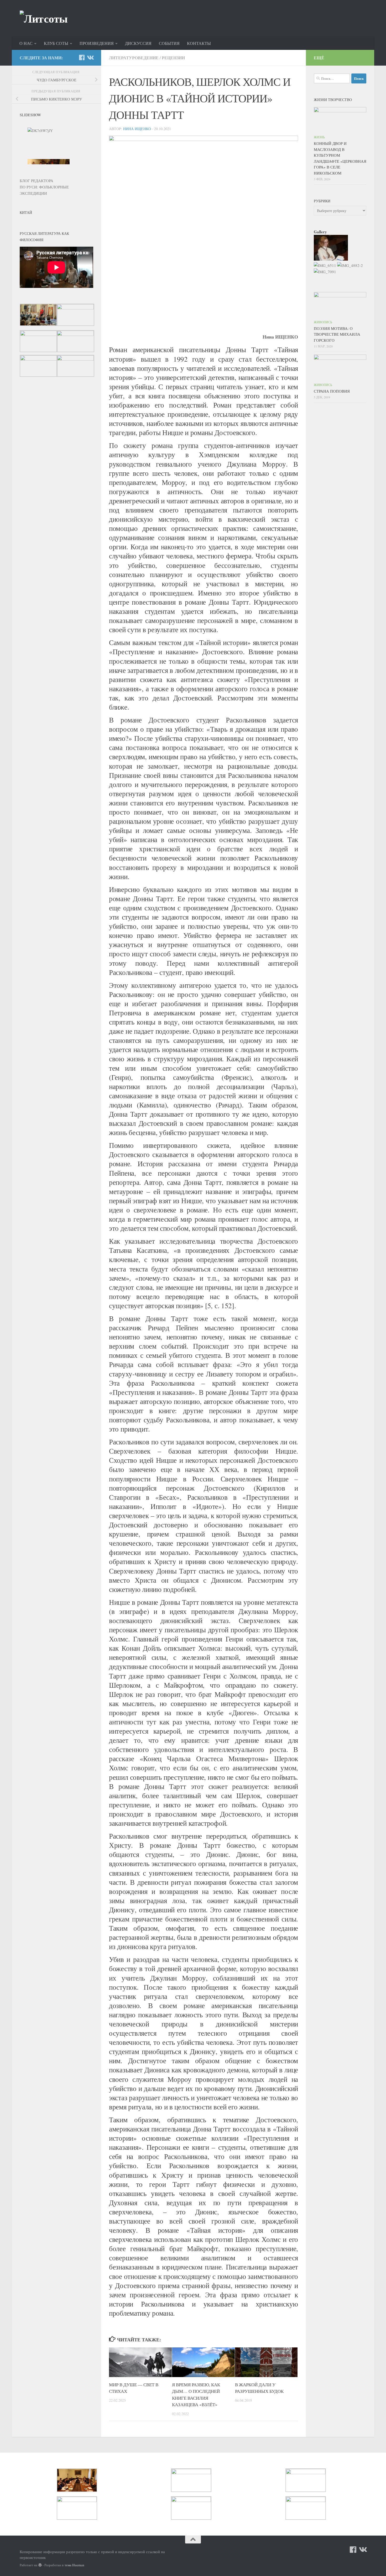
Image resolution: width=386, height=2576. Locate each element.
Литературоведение (134, 58)
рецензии (173, 58)
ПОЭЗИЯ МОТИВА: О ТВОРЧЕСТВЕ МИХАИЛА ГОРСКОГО (337, 334)
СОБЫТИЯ (169, 43)
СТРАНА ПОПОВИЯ (332, 391)
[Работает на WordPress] (40, 2565)
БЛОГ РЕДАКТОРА (36, 181)
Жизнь (319, 137)
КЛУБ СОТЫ (56, 43)
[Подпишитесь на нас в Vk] (90, 57)
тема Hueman (74, 2565)
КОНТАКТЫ (199, 43)
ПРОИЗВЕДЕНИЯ (97, 43)
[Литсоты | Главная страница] (44, 18)
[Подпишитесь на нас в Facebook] (82, 57)
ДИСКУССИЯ (138, 43)
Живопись (323, 322)
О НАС (26, 43)
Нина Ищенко (137, 129)
